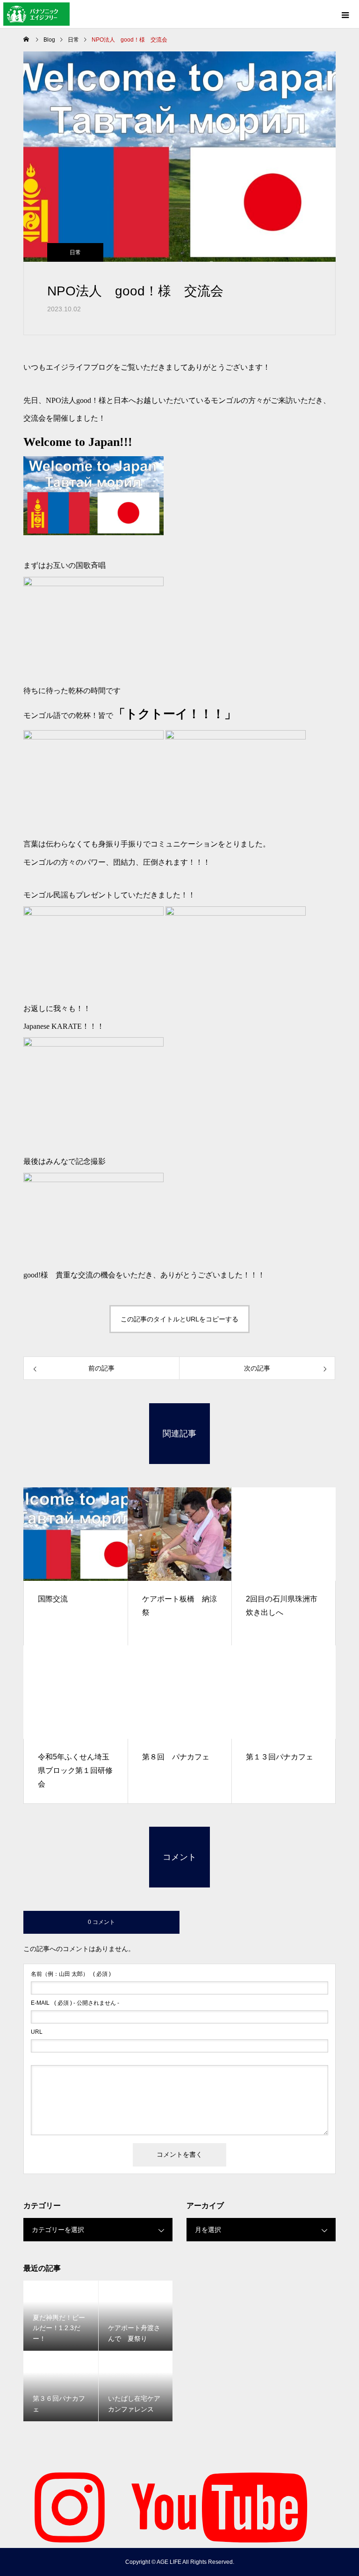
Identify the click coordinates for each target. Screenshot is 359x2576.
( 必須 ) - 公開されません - (75, 2003)
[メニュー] (345, 14)
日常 (75, 252)
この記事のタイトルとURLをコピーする (179, 1319)
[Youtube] (219, 2506)
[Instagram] (70, 2506)
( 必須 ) (71, 1974)
